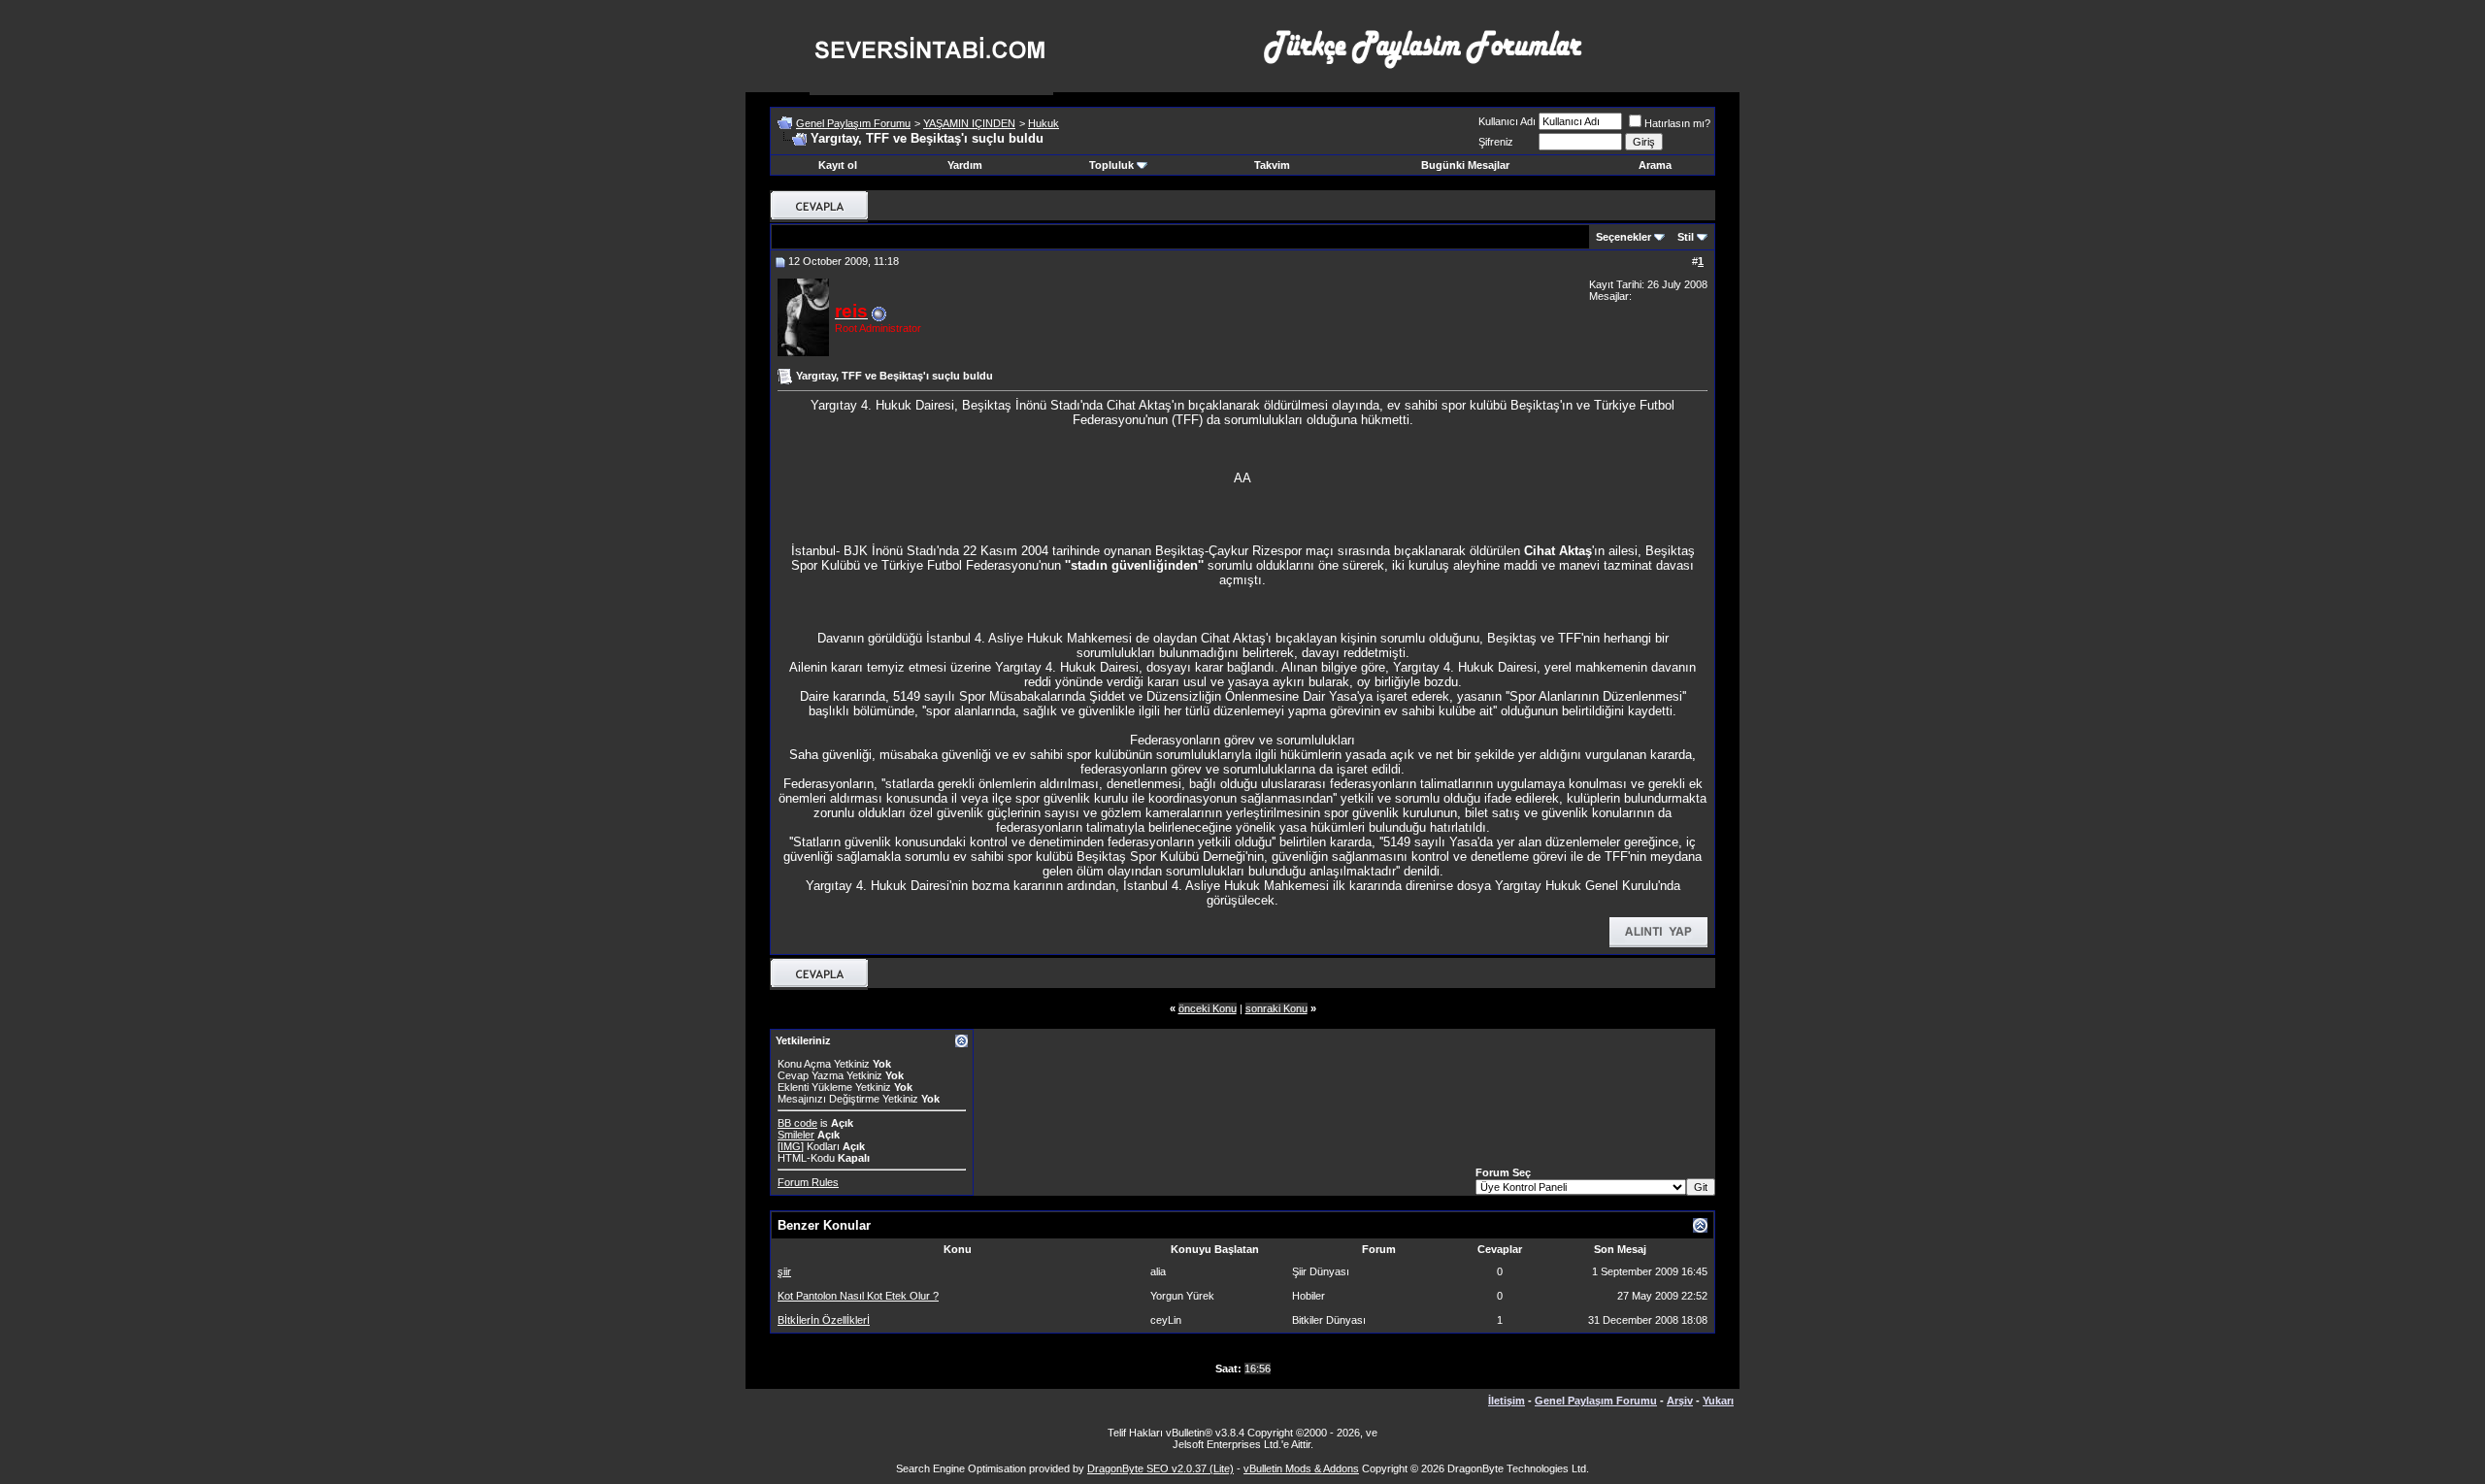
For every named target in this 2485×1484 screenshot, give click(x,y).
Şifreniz (1496, 142)
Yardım (965, 165)
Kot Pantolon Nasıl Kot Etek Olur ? (858, 1296)
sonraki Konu (1276, 1008)
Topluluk (1111, 165)
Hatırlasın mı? (1677, 123)
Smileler (796, 1135)
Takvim (1272, 165)
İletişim (1507, 1401)
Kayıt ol (838, 165)
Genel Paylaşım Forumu (853, 123)
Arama (1655, 165)
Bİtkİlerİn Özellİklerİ (824, 1320)
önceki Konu (1208, 1008)
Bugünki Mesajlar (1465, 165)
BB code (797, 1123)
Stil (1686, 237)
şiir (784, 1271)
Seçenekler (1624, 237)
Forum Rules (808, 1182)
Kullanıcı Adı (1507, 121)
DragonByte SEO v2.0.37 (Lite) (1160, 1468)
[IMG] (791, 1146)
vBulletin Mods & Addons (1301, 1468)
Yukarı (1718, 1401)
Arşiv (1680, 1401)
